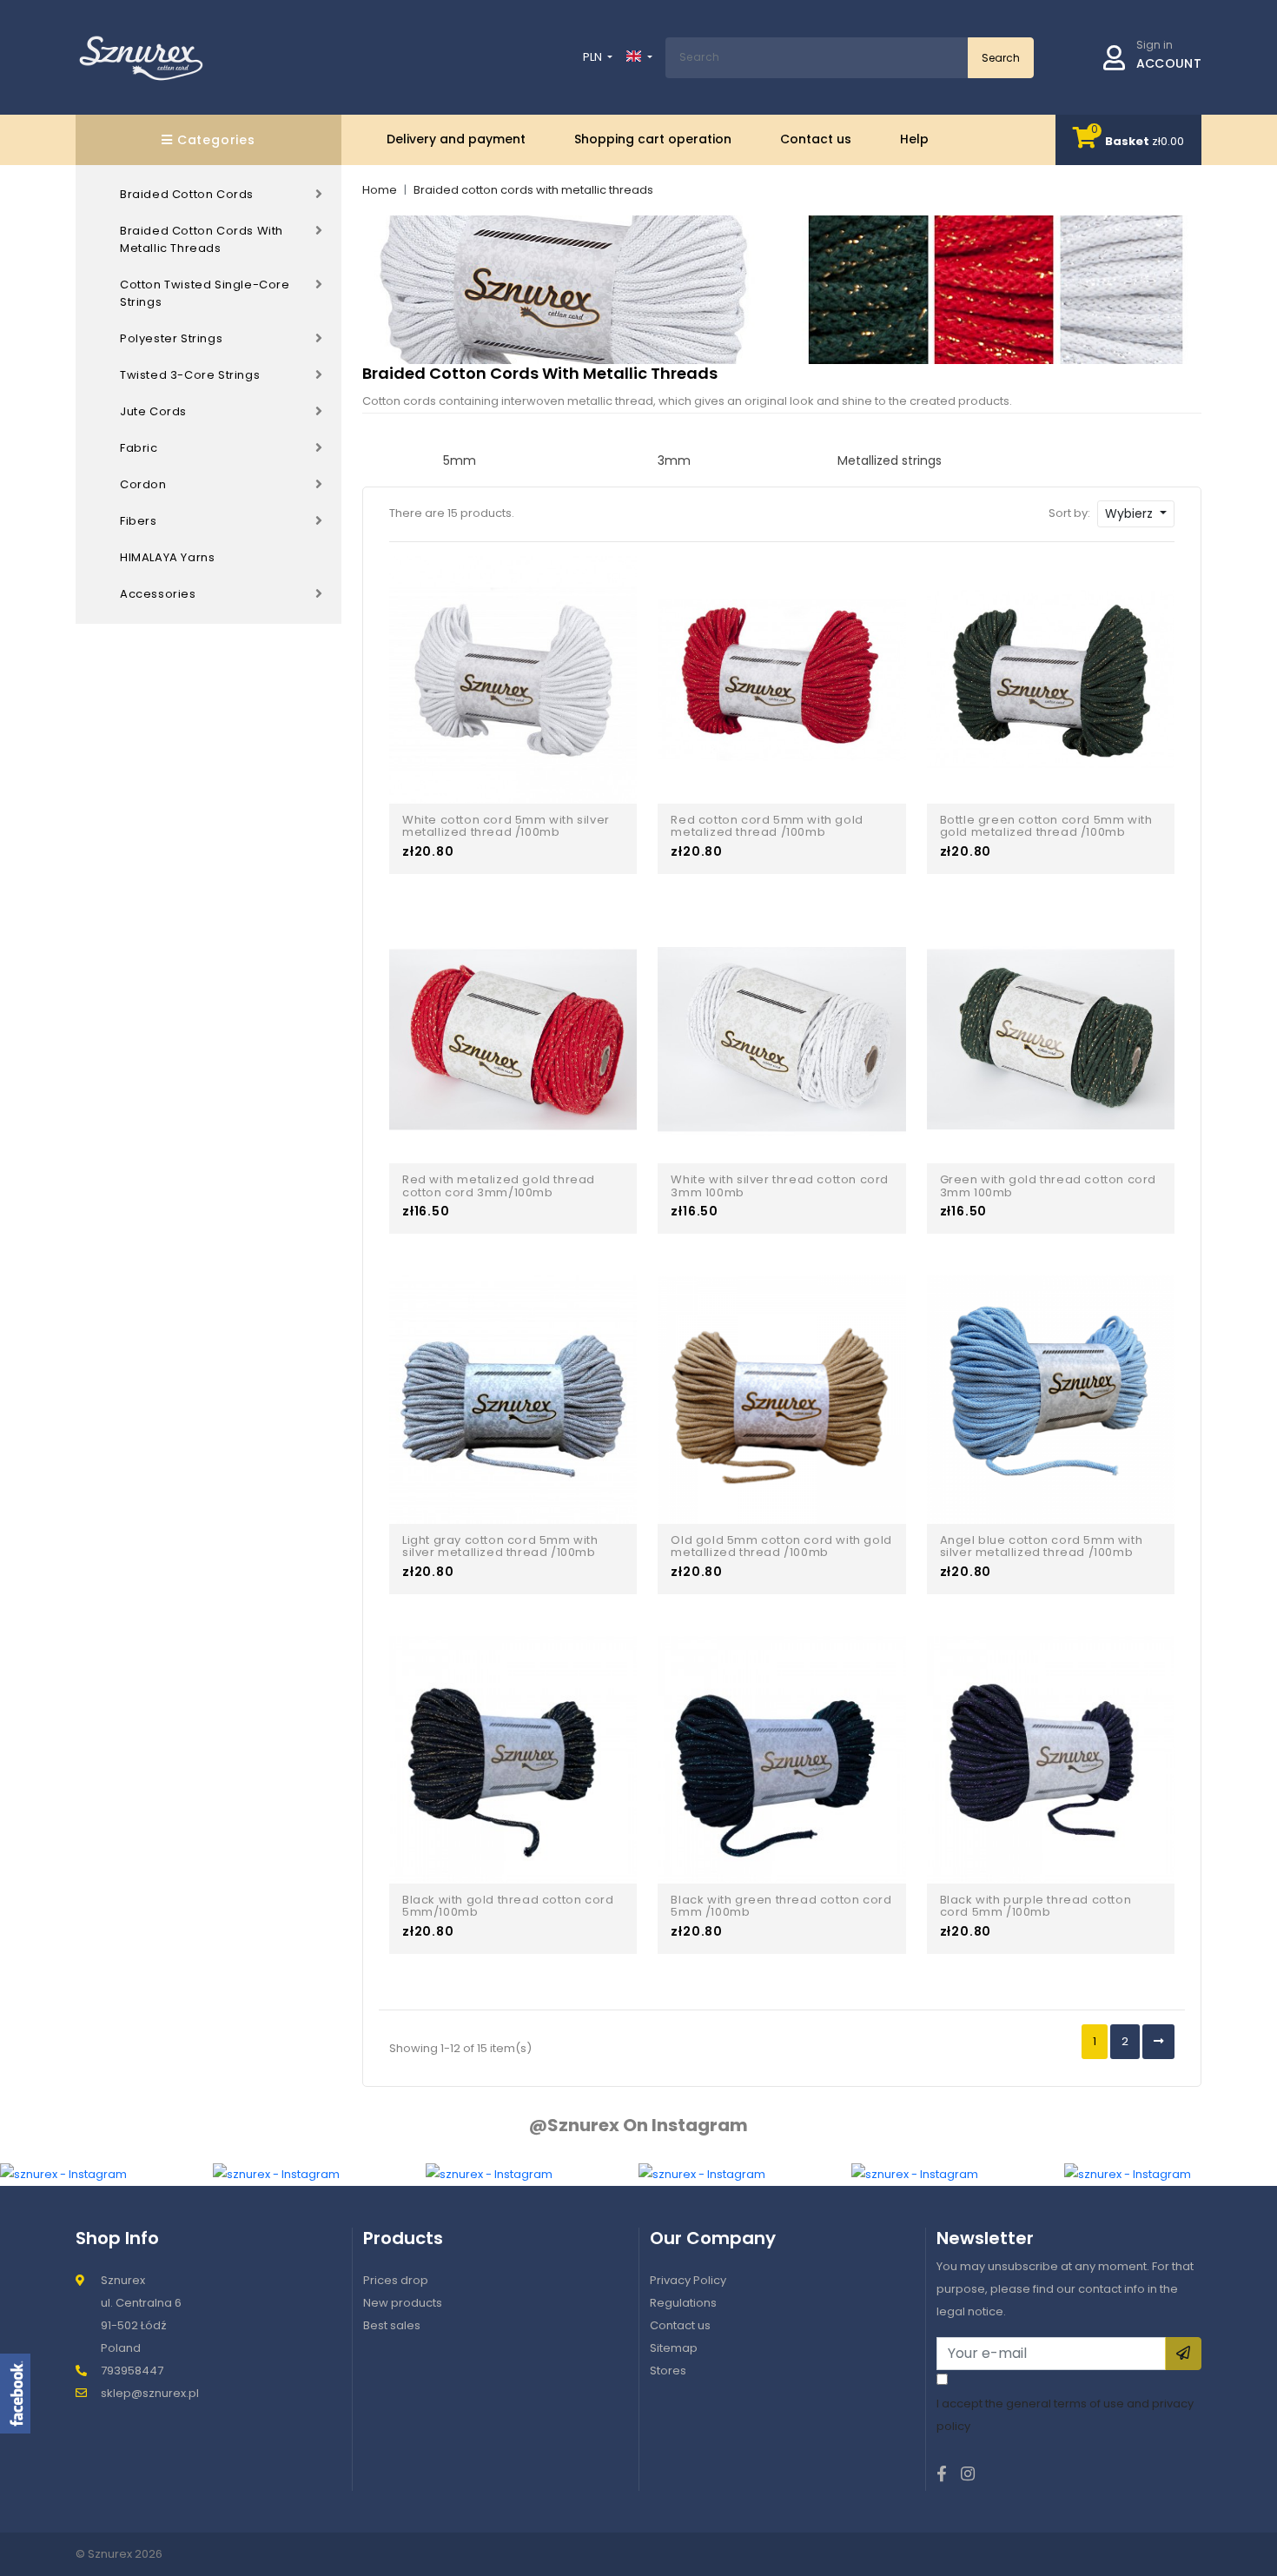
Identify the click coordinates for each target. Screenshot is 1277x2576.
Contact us (816, 139)
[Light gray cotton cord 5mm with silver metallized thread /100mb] (513, 1398)
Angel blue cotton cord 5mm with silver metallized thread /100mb (1042, 1547)
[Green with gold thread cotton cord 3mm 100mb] (1051, 1039)
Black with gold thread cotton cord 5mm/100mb (508, 1907)
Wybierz (1131, 513)
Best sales (392, 2325)
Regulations (683, 2303)
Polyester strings (171, 338)
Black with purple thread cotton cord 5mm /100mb (1036, 1907)
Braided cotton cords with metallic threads (202, 239)
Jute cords (153, 411)
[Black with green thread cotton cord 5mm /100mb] (781, 1759)
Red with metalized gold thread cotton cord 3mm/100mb (499, 1186)
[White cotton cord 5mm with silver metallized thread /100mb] (513, 679)
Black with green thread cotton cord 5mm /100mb (781, 1907)
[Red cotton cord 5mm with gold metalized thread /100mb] (781, 679)
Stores (668, 2371)
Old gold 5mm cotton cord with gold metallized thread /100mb (781, 1547)
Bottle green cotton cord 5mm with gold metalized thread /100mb (1046, 827)
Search (1001, 58)
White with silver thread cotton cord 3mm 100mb (780, 1186)
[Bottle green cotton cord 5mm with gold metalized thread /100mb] (1051, 679)
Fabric (139, 448)
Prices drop (396, 2280)
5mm (460, 460)
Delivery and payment (456, 139)
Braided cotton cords (187, 194)
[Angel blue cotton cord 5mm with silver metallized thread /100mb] (1051, 1398)
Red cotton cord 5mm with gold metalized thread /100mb (767, 827)
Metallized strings (890, 460)
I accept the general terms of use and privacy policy (1065, 2415)
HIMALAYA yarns (167, 557)
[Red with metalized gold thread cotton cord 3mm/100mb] (513, 1039)
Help (914, 139)
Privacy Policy (688, 2280)
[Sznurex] (141, 57)
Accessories (158, 594)
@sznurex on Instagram (638, 2125)
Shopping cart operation (653, 139)
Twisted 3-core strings (190, 375)
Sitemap (674, 2348)
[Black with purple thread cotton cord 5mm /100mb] (1051, 1759)
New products (403, 2303)
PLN (594, 57)
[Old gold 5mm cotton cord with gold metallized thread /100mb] (781, 1398)
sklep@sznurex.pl (150, 2393)
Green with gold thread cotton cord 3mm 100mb (1048, 1186)
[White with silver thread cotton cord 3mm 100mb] (781, 1039)
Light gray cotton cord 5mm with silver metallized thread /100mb (500, 1547)
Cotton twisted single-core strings (205, 293)
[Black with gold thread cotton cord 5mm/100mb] (513, 1759)
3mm (674, 460)
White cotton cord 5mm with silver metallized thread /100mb (506, 827)
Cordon (143, 484)
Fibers (139, 521)
